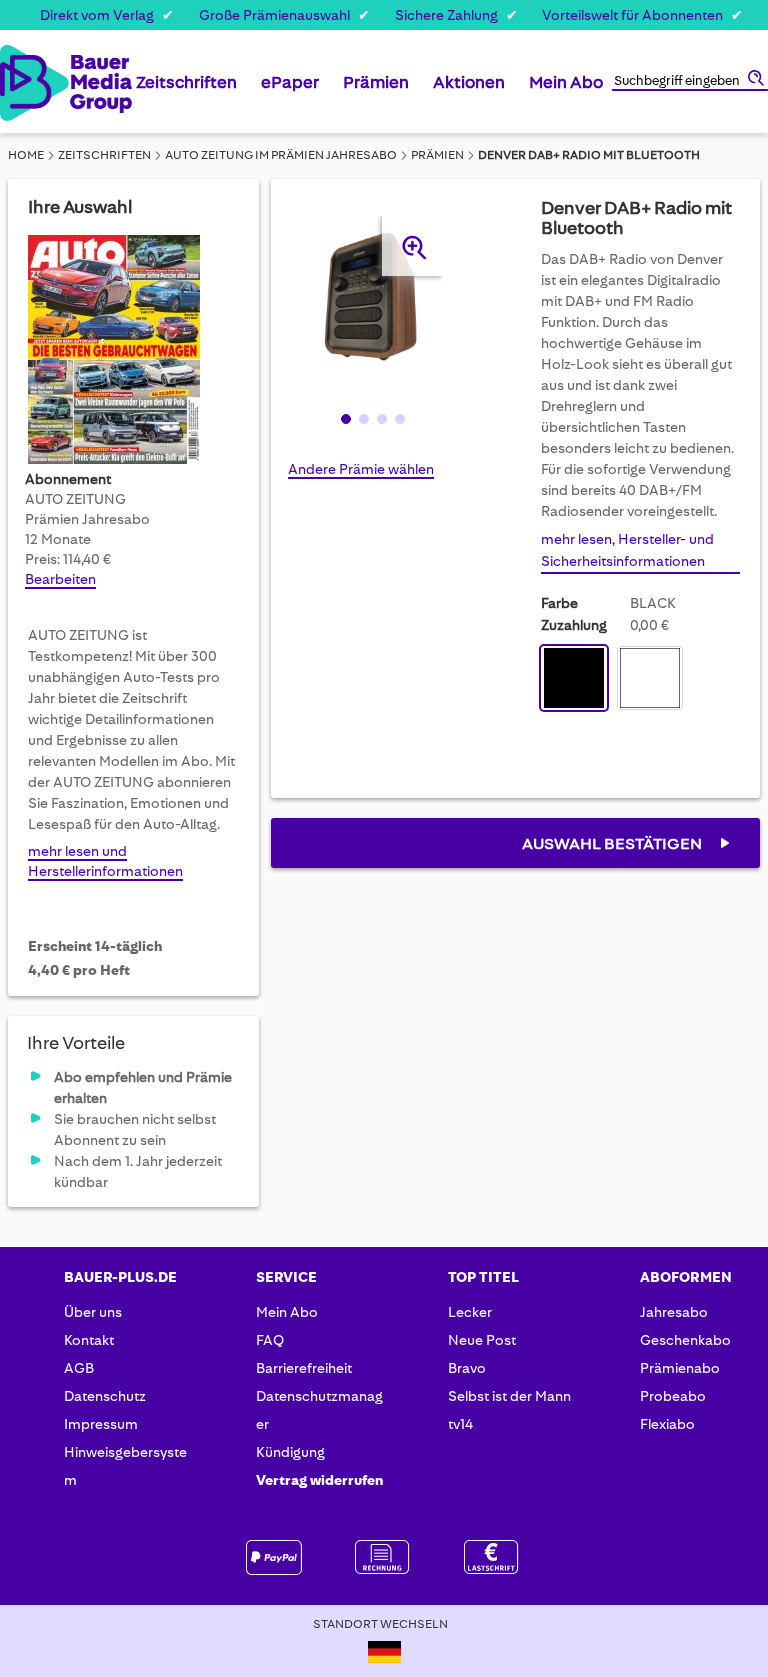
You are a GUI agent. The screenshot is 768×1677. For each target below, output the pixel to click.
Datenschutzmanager (319, 1410)
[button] (344, 418)
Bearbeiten (60, 579)
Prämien (437, 155)
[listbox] (617, 680)
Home (26, 155)
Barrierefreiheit (304, 1368)
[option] (574, 678)
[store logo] (19, 83)
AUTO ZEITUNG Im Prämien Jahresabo (281, 155)
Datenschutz (105, 1396)
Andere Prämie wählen (361, 469)
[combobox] (690, 82)
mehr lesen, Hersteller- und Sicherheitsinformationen (627, 550)
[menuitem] (186, 90)
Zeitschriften (104, 155)
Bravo (467, 1368)
